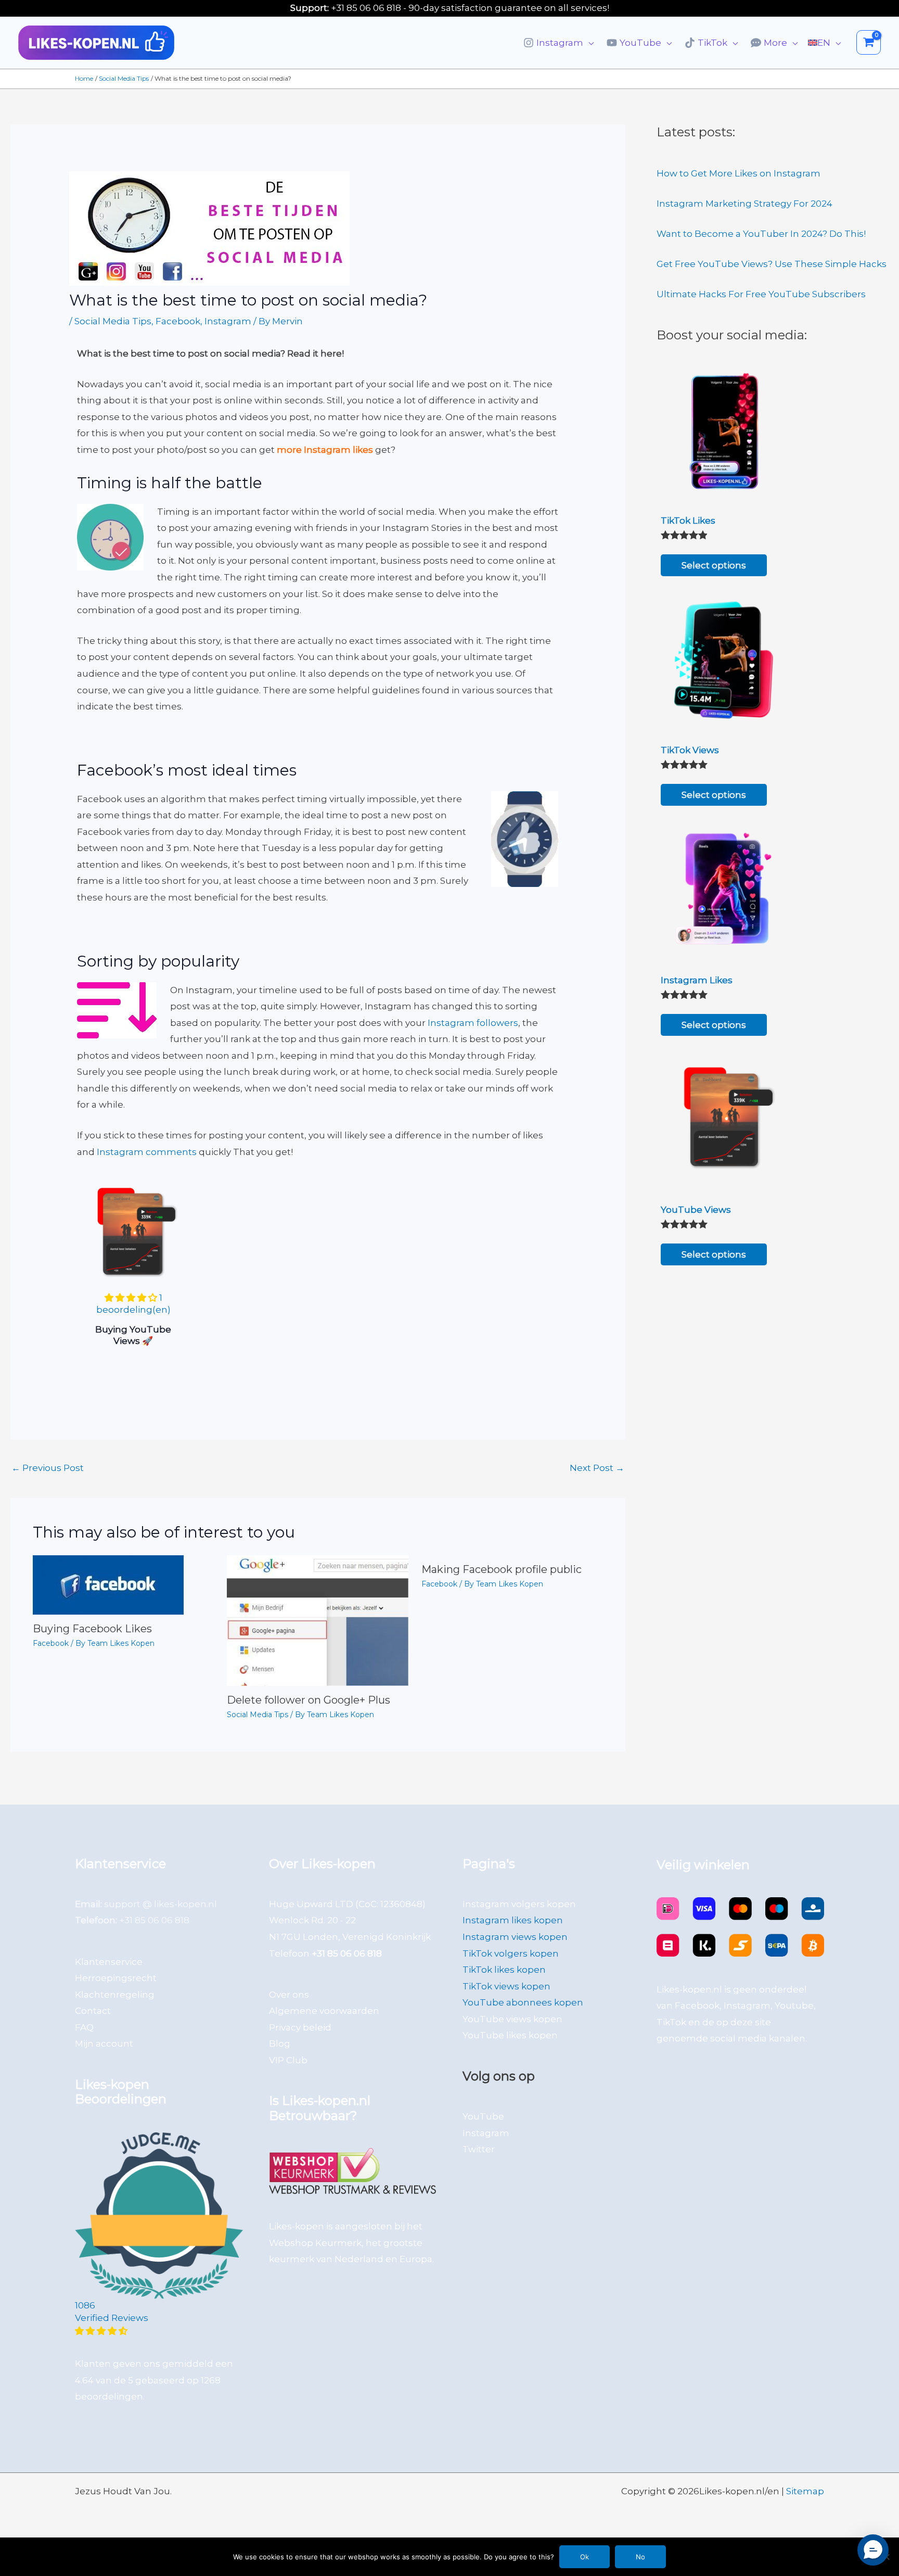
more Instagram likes (325, 450)
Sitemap (805, 2491)
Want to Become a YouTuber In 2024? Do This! (761, 234)
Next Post (597, 1468)
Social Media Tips (113, 321)
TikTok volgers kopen (511, 1953)
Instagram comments (147, 1152)
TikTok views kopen (506, 1986)
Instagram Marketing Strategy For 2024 (744, 204)
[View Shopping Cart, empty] (869, 42)
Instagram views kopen (515, 1937)
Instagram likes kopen (513, 1920)
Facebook (178, 321)
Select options (714, 565)
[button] (588, 43)
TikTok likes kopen (504, 1970)
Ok (585, 2557)
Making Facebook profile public (502, 1569)
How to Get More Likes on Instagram (739, 173)
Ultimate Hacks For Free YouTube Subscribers (761, 294)
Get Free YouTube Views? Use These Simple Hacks (772, 264)
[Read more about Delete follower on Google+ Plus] (318, 1620)
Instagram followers (473, 1023)
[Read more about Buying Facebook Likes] (108, 1584)
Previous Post (48, 1468)
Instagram (228, 321)
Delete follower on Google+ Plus (309, 1700)
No (640, 2557)
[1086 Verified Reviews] (159, 2331)
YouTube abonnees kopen (523, 2002)
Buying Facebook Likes (92, 1629)
